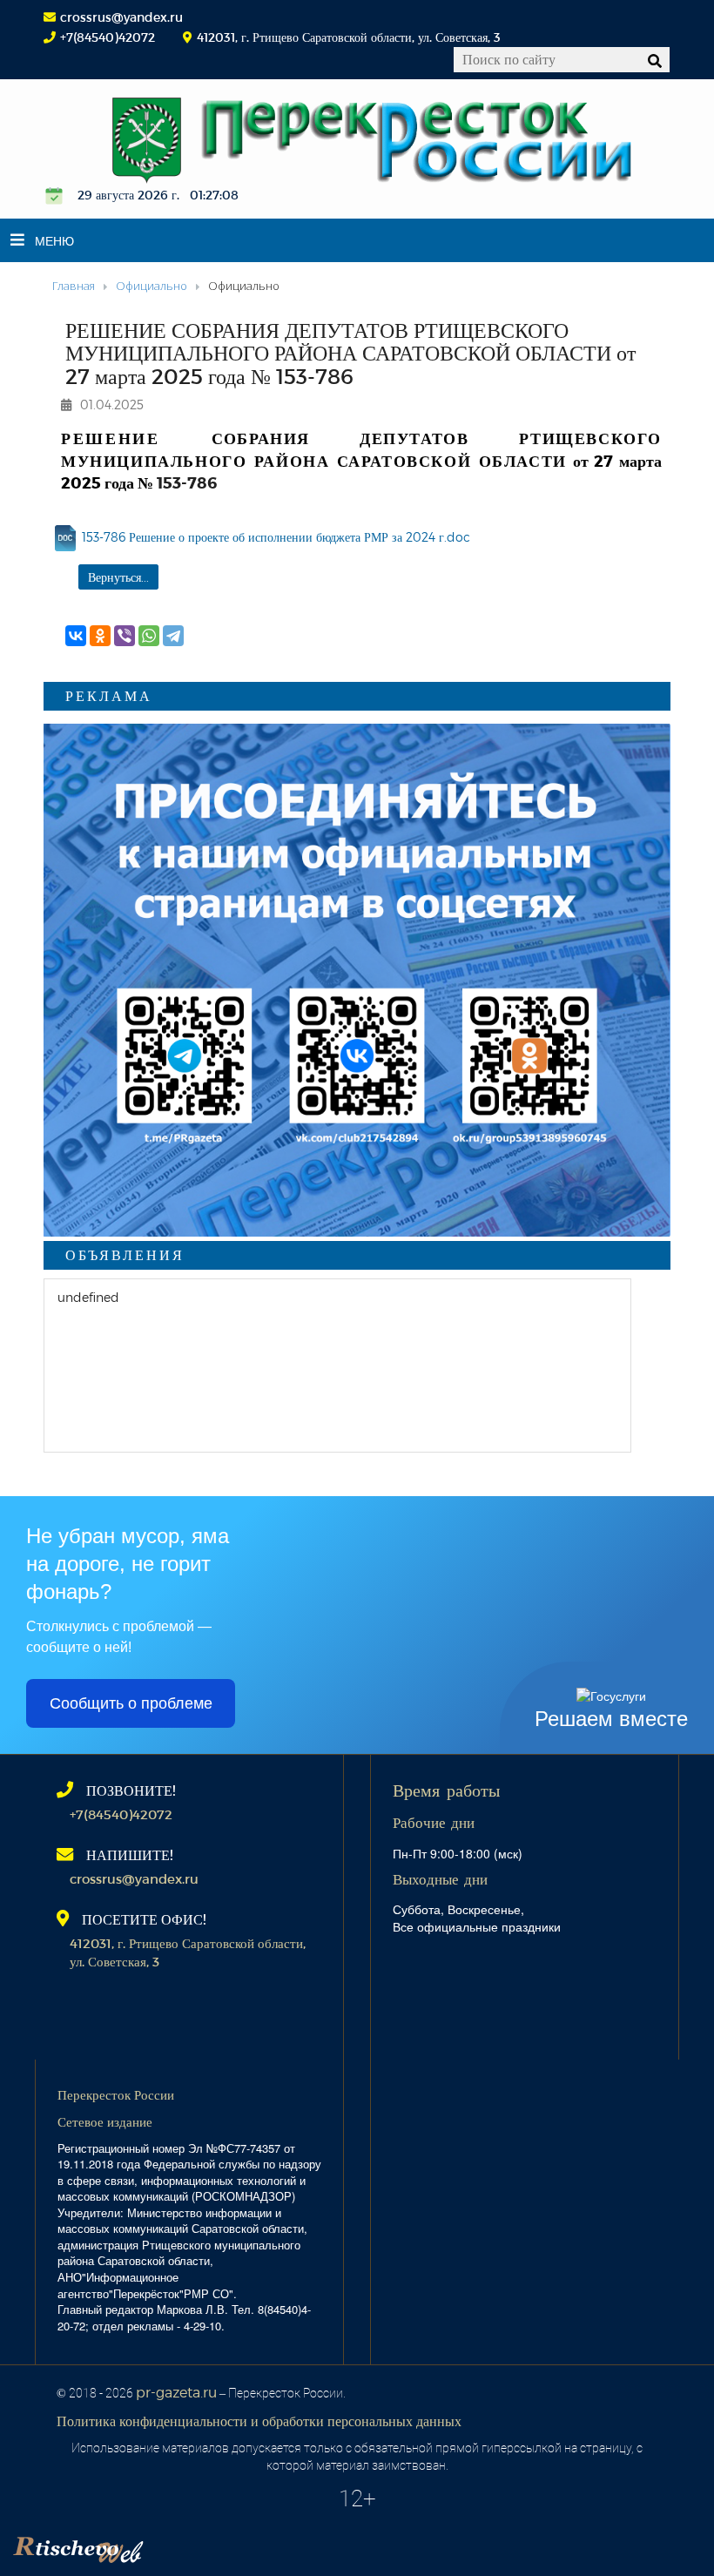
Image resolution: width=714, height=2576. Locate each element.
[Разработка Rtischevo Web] (165, 2546)
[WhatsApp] (149, 636)
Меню (54, 240)
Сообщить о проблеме (131, 1703)
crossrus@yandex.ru (121, 17)
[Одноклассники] (100, 636)
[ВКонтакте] (76, 636)
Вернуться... (118, 577)
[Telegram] (173, 636)
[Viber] (125, 636)
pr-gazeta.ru (176, 2392)
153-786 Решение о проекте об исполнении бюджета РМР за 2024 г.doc (276, 537)
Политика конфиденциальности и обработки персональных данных (259, 2421)
